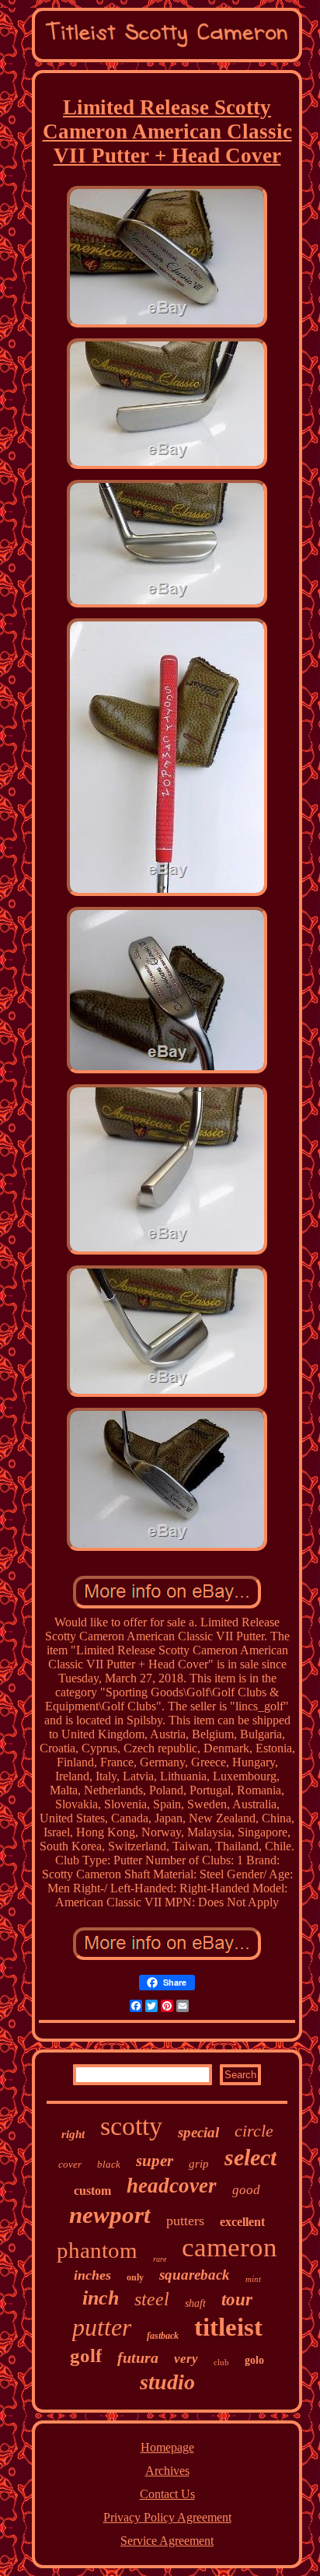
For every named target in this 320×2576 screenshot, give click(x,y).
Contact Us (167, 2494)
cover (70, 2164)
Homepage (167, 2447)
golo (254, 2360)
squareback (195, 2275)
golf (86, 2355)
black (109, 2164)
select (250, 2157)
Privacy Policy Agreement (167, 2517)
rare (160, 2259)
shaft (195, 2303)
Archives (167, 2471)
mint (253, 2279)
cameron (230, 2247)
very (186, 2359)
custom (92, 2191)
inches (92, 2275)
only (135, 2277)
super (155, 2161)
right (73, 2134)
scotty (131, 2126)
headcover (172, 2186)
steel (152, 2299)
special (198, 2132)
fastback (163, 2336)
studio (167, 2382)
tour (237, 2299)
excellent (242, 2222)
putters (185, 2221)
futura (138, 2357)
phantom (97, 2250)
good (246, 2190)
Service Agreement (167, 2541)
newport (110, 2215)
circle (254, 2131)
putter (102, 2327)
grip (199, 2164)
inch (101, 2298)
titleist (228, 2327)
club (221, 2362)
